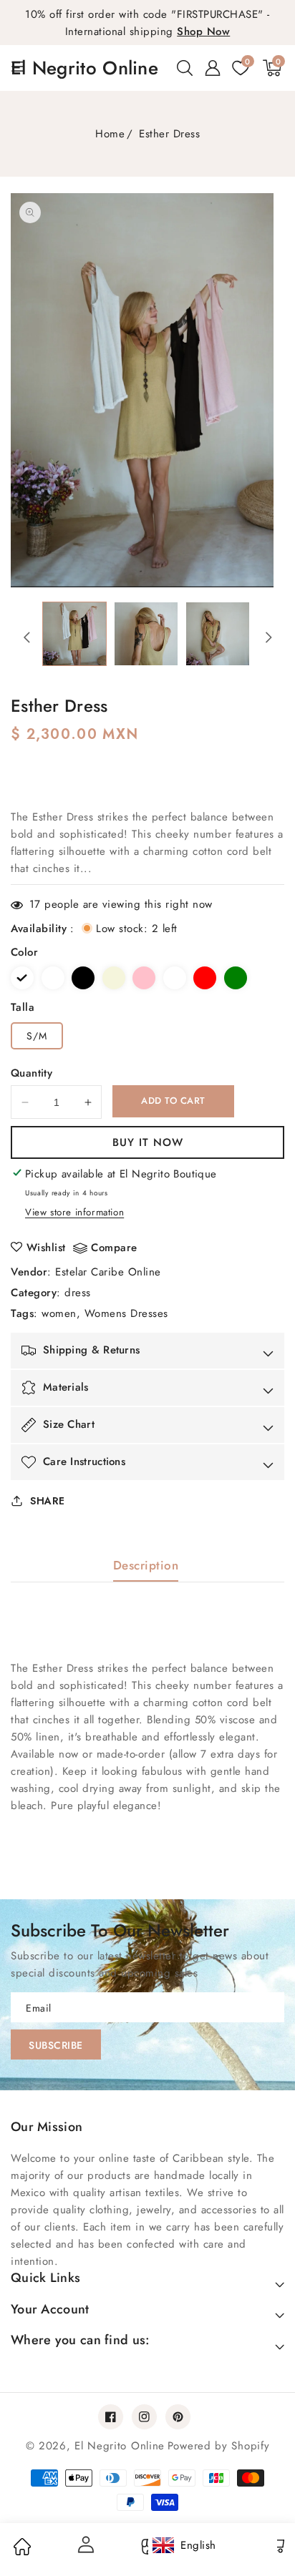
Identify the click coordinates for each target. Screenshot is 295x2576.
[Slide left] (26, 637)
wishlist (46, 1248)
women (59, 1313)
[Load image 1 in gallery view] (74, 634)
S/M (37, 1036)
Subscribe (56, 2045)
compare (114, 1248)
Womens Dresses (126, 1313)
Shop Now (203, 31)
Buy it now (148, 1142)
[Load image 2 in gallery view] (146, 634)
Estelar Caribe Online (108, 1272)
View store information (74, 1212)
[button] (185, 68)
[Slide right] (269, 637)
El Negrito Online (120, 2446)
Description (146, 1565)
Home (110, 134)
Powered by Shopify (219, 2446)
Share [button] (48, 1501)
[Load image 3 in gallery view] (218, 634)
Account (84, 2545)
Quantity (32, 1073)
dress (78, 1293)
